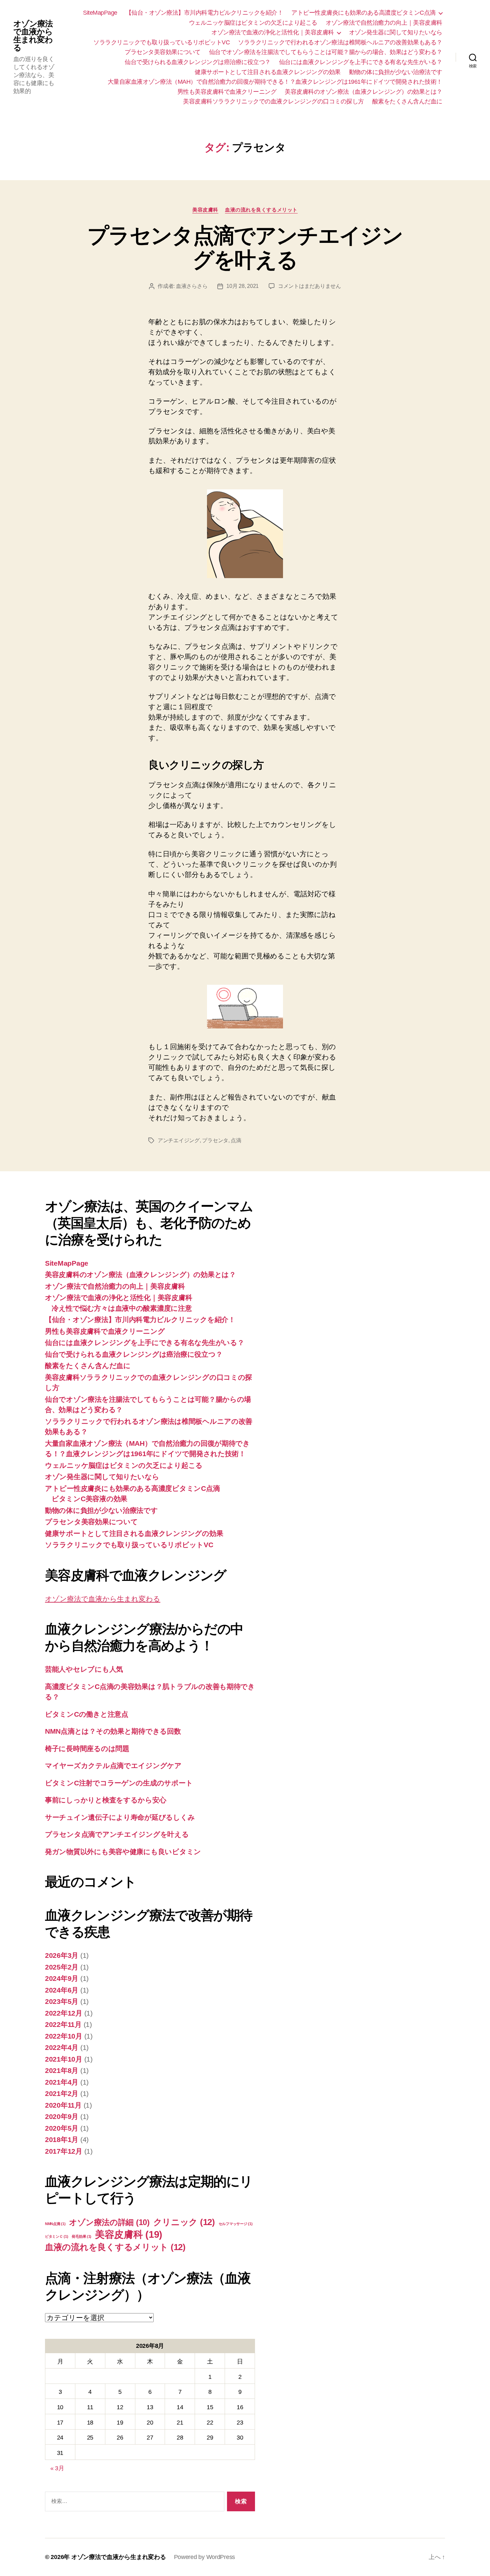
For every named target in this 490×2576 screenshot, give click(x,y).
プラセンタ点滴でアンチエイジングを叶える (245, 248)
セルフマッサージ (236, 2224)
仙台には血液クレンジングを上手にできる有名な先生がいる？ (361, 62)
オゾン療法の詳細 (109, 2222)
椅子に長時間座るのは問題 (87, 1749)
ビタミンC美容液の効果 (89, 1499)
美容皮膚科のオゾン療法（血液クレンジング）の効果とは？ (363, 92)
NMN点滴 (55, 2224)
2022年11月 (63, 2024)
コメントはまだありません (309, 286)
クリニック (184, 2222)
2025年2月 (62, 1967)
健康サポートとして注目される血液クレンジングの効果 (268, 72)
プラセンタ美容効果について (163, 52)
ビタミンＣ (57, 2236)
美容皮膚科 (205, 210)
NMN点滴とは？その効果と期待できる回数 (113, 1731)
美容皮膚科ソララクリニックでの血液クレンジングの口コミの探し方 (273, 101)
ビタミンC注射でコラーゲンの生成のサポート (119, 1783)
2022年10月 (64, 2036)
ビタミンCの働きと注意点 (87, 1714)
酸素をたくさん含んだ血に (407, 101)
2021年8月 (62, 2070)
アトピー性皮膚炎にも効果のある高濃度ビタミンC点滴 (363, 13)
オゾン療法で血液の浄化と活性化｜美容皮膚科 (273, 32)
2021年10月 (64, 2059)
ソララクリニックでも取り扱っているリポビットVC (161, 42)
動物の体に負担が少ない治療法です (396, 72)
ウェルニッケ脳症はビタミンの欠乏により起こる (253, 23)
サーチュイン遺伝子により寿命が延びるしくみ (120, 1817)
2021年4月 (62, 2082)
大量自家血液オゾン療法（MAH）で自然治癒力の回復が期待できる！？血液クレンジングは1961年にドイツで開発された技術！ (275, 82)
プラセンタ (215, 1140)
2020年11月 (63, 2105)
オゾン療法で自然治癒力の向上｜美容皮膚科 (384, 23)
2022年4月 (62, 2047)
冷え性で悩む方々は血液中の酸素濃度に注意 (122, 1308)
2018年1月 (62, 2139)
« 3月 (57, 2468)
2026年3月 (62, 1955)
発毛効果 (81, 2236)
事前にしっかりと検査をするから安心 (105, 1800)
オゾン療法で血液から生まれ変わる (33, 36)
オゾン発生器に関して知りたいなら (396, 32)
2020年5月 (62, 2128)
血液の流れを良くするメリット (261, 210)
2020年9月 (62, 2116)
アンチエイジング (179, 1140)
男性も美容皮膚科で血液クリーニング (227, 92)
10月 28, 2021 (242, 286)
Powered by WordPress (205, 2557)
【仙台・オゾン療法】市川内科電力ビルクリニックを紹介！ (204, 13)
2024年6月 (62, 1990)
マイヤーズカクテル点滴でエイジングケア (113, 1766)
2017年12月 (64, 2151)
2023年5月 (62, 2001)
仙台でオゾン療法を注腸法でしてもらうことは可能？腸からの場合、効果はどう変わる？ (326, 52)
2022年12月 (64, 2013)
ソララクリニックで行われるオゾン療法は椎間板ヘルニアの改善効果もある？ (340, 42)
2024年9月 (62, 1978)
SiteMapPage (100, 13)
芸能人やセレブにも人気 (84, 1669)
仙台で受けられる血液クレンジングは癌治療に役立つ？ (198, 62)
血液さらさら (192, 286)
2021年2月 (62, 2093)
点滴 (236, 1140)
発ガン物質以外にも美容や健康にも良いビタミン (123, 1852)
